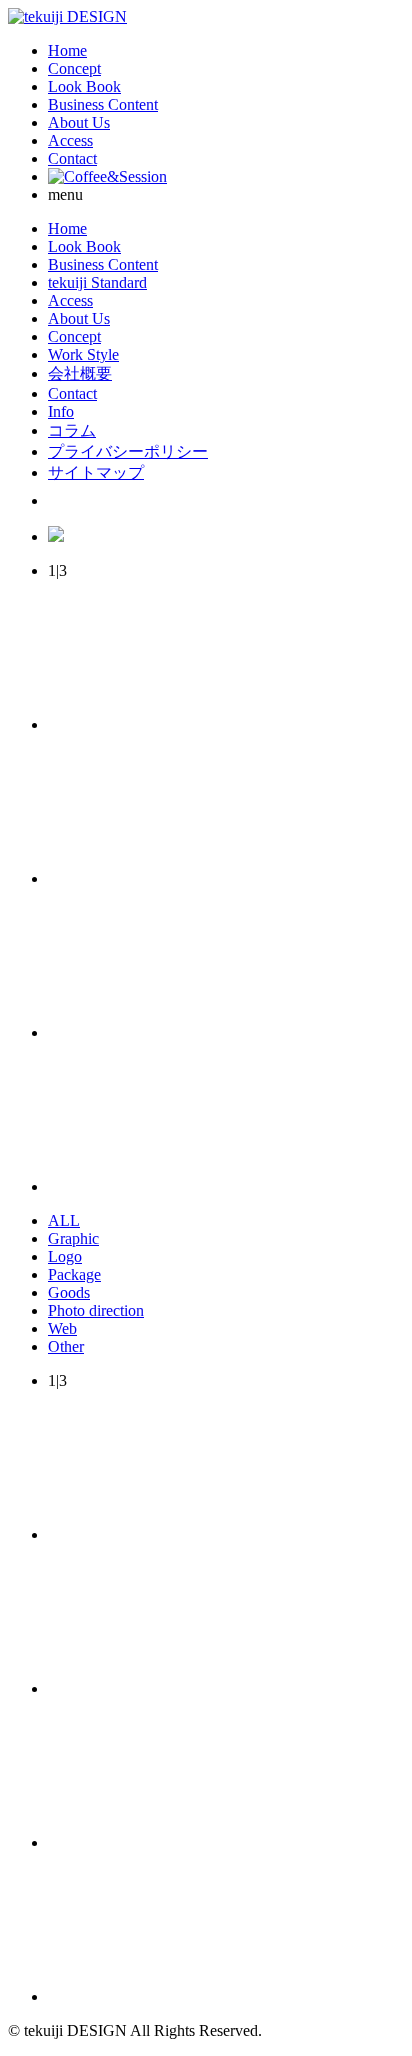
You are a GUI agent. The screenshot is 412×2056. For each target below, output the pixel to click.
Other (66, 1346)
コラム (72, 430)
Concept (74, 68)
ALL (64, 1220)
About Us (79, 122)
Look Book (84, 86)
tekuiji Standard (97, 282)
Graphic (73, 1238)
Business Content (103, 104)
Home (67, 50)
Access (70, 140)
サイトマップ (96, 472)
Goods (69, 1292)
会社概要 (80, 373)
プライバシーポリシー (128, 451)
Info (61, 411)
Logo (65, 1256)
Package (74, 1274)
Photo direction (96, 1310)
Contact (72, 158)
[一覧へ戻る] (198, 1032)
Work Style (83, 354)
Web (62, 1328)
